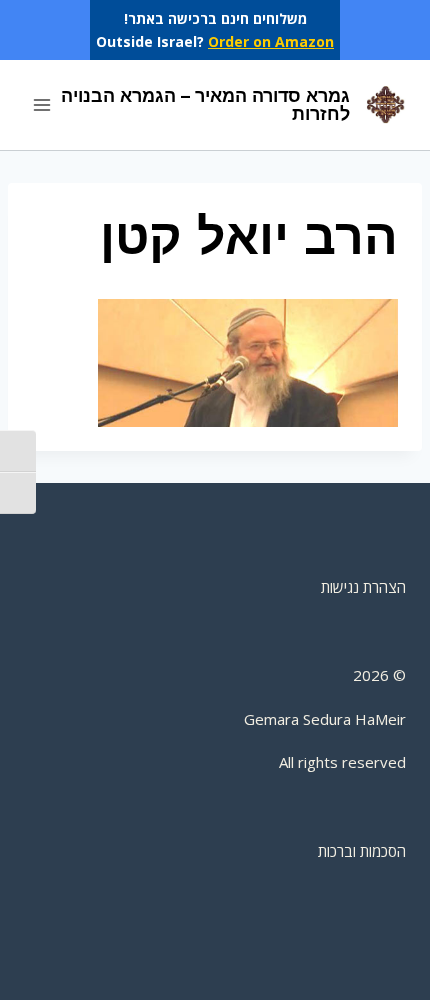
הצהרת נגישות (363, 587)
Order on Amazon (271, 41)
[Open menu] (42, 105)
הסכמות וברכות (362, 851)
